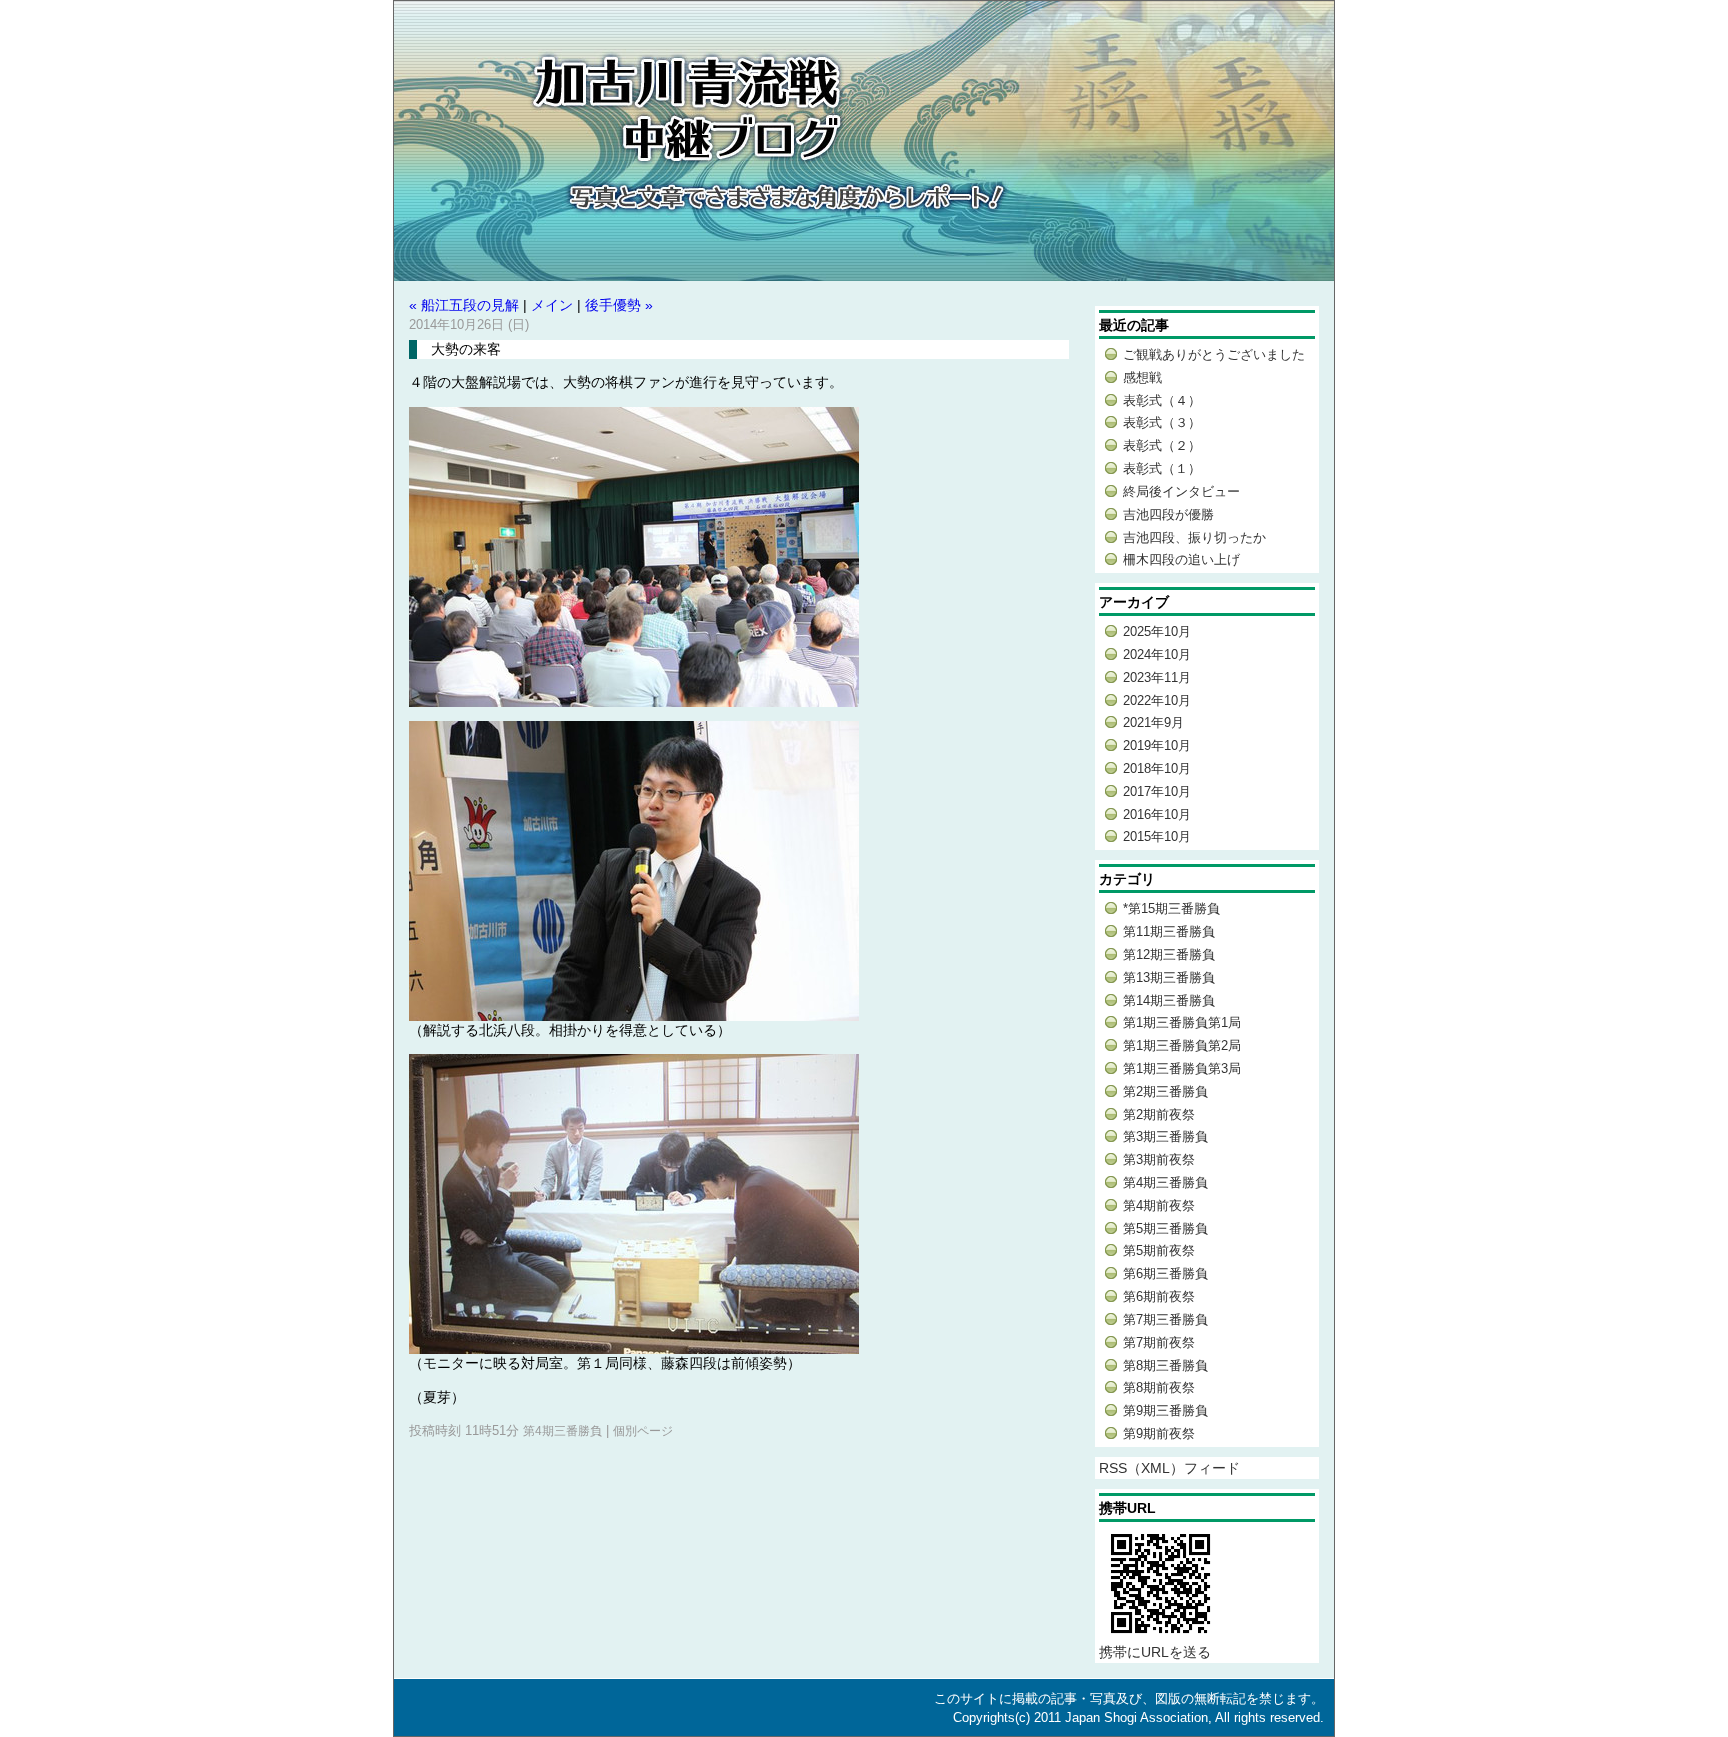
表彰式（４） (1162, 400)
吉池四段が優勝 (1168, 514)
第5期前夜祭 (1159, 1250)
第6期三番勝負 (1165, 1273)
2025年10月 (1157, 631)
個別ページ (643, 1431)
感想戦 (1142, 377)
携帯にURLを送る (1155, 1652)
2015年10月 (1157, 836)
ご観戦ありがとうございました (1214, 354)
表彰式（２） (1162, 445)
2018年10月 (1157, 768)
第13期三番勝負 (1169, 977)
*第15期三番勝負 (1171, 908)
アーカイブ (1134, 602)
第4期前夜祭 (1159, 1205)
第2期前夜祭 (1159, 1114)
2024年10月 (1157, 654)
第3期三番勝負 (1165, 1136)
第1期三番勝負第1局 (1182, 1022)
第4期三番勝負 (562, 1431)
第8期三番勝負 (1165, 1365)
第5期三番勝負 (1165, 1228)
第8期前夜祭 (1159, 1387)
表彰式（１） (1162, 468)
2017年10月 (1157, 791)
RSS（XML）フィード (1169, 1468)
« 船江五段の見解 (464, 305)
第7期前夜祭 (1159, 1342)
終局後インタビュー (1181, 491)
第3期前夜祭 (1159, 1159)
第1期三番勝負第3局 (1182, 1068)
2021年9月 (1153, 722)
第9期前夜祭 (1159, 1433)
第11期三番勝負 (1169, 931)
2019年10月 (1157, 745)
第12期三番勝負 (1169, 954)
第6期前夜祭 (1159, 1296)
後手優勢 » (619, 305)
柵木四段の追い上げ (1181, 559)
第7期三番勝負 (1165, 1319)
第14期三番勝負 (1169, 1000)
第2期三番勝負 (1165, 1091)
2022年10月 (1157, 700)
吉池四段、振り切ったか (1194, 537)
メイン (552, 305)
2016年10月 (1157, 814)
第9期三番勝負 (1165, 1410)
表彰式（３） (1162, 422)
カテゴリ (1127, 879)
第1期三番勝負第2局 (1182, 1045)
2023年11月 (1157, 677)
